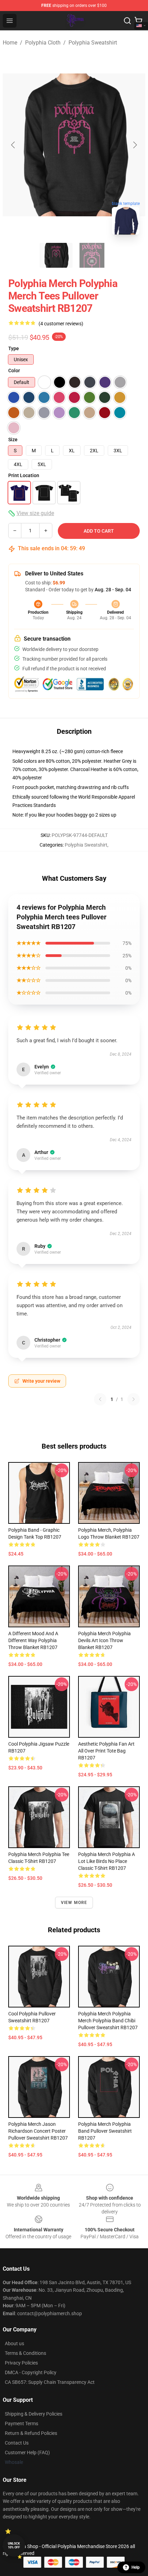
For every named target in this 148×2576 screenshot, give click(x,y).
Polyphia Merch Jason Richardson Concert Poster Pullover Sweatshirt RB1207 (38, 2131)
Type (14, 348)
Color (14, 371)
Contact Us (17, 2443)
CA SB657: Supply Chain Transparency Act (50, 2382)
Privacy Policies (21, 2363)
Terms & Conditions (25, 2353)
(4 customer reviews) (61, 324)
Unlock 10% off (14, 2545)
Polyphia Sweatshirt (93, 43)
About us (14, 2343)
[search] (127, 21)
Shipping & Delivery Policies (34, 2414)
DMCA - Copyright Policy (31, 2372)
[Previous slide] (13, 145)
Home (10, 43)
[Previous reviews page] (100, 1399)
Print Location (24, 475)
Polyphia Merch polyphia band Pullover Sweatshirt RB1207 (105, 2131)
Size (13, 440)
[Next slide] (135, 145)
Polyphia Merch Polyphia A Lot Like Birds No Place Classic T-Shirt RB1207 (107, 1861)
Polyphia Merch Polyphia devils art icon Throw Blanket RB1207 (104, 1640)
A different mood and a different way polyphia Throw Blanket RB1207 (33, 1640)
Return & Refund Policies (31, 2433)
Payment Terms (22, 2424)
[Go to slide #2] (92, 255)
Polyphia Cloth (43, 43)
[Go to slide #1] (56, 255)
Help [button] (136, 2567)
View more (74, 1903)
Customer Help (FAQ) (27, 2452)
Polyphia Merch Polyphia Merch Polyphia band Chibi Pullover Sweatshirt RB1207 (108, 2021)
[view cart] (138, 21)
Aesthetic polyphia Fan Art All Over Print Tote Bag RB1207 (106, 1751)
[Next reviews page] (134, 1399)
